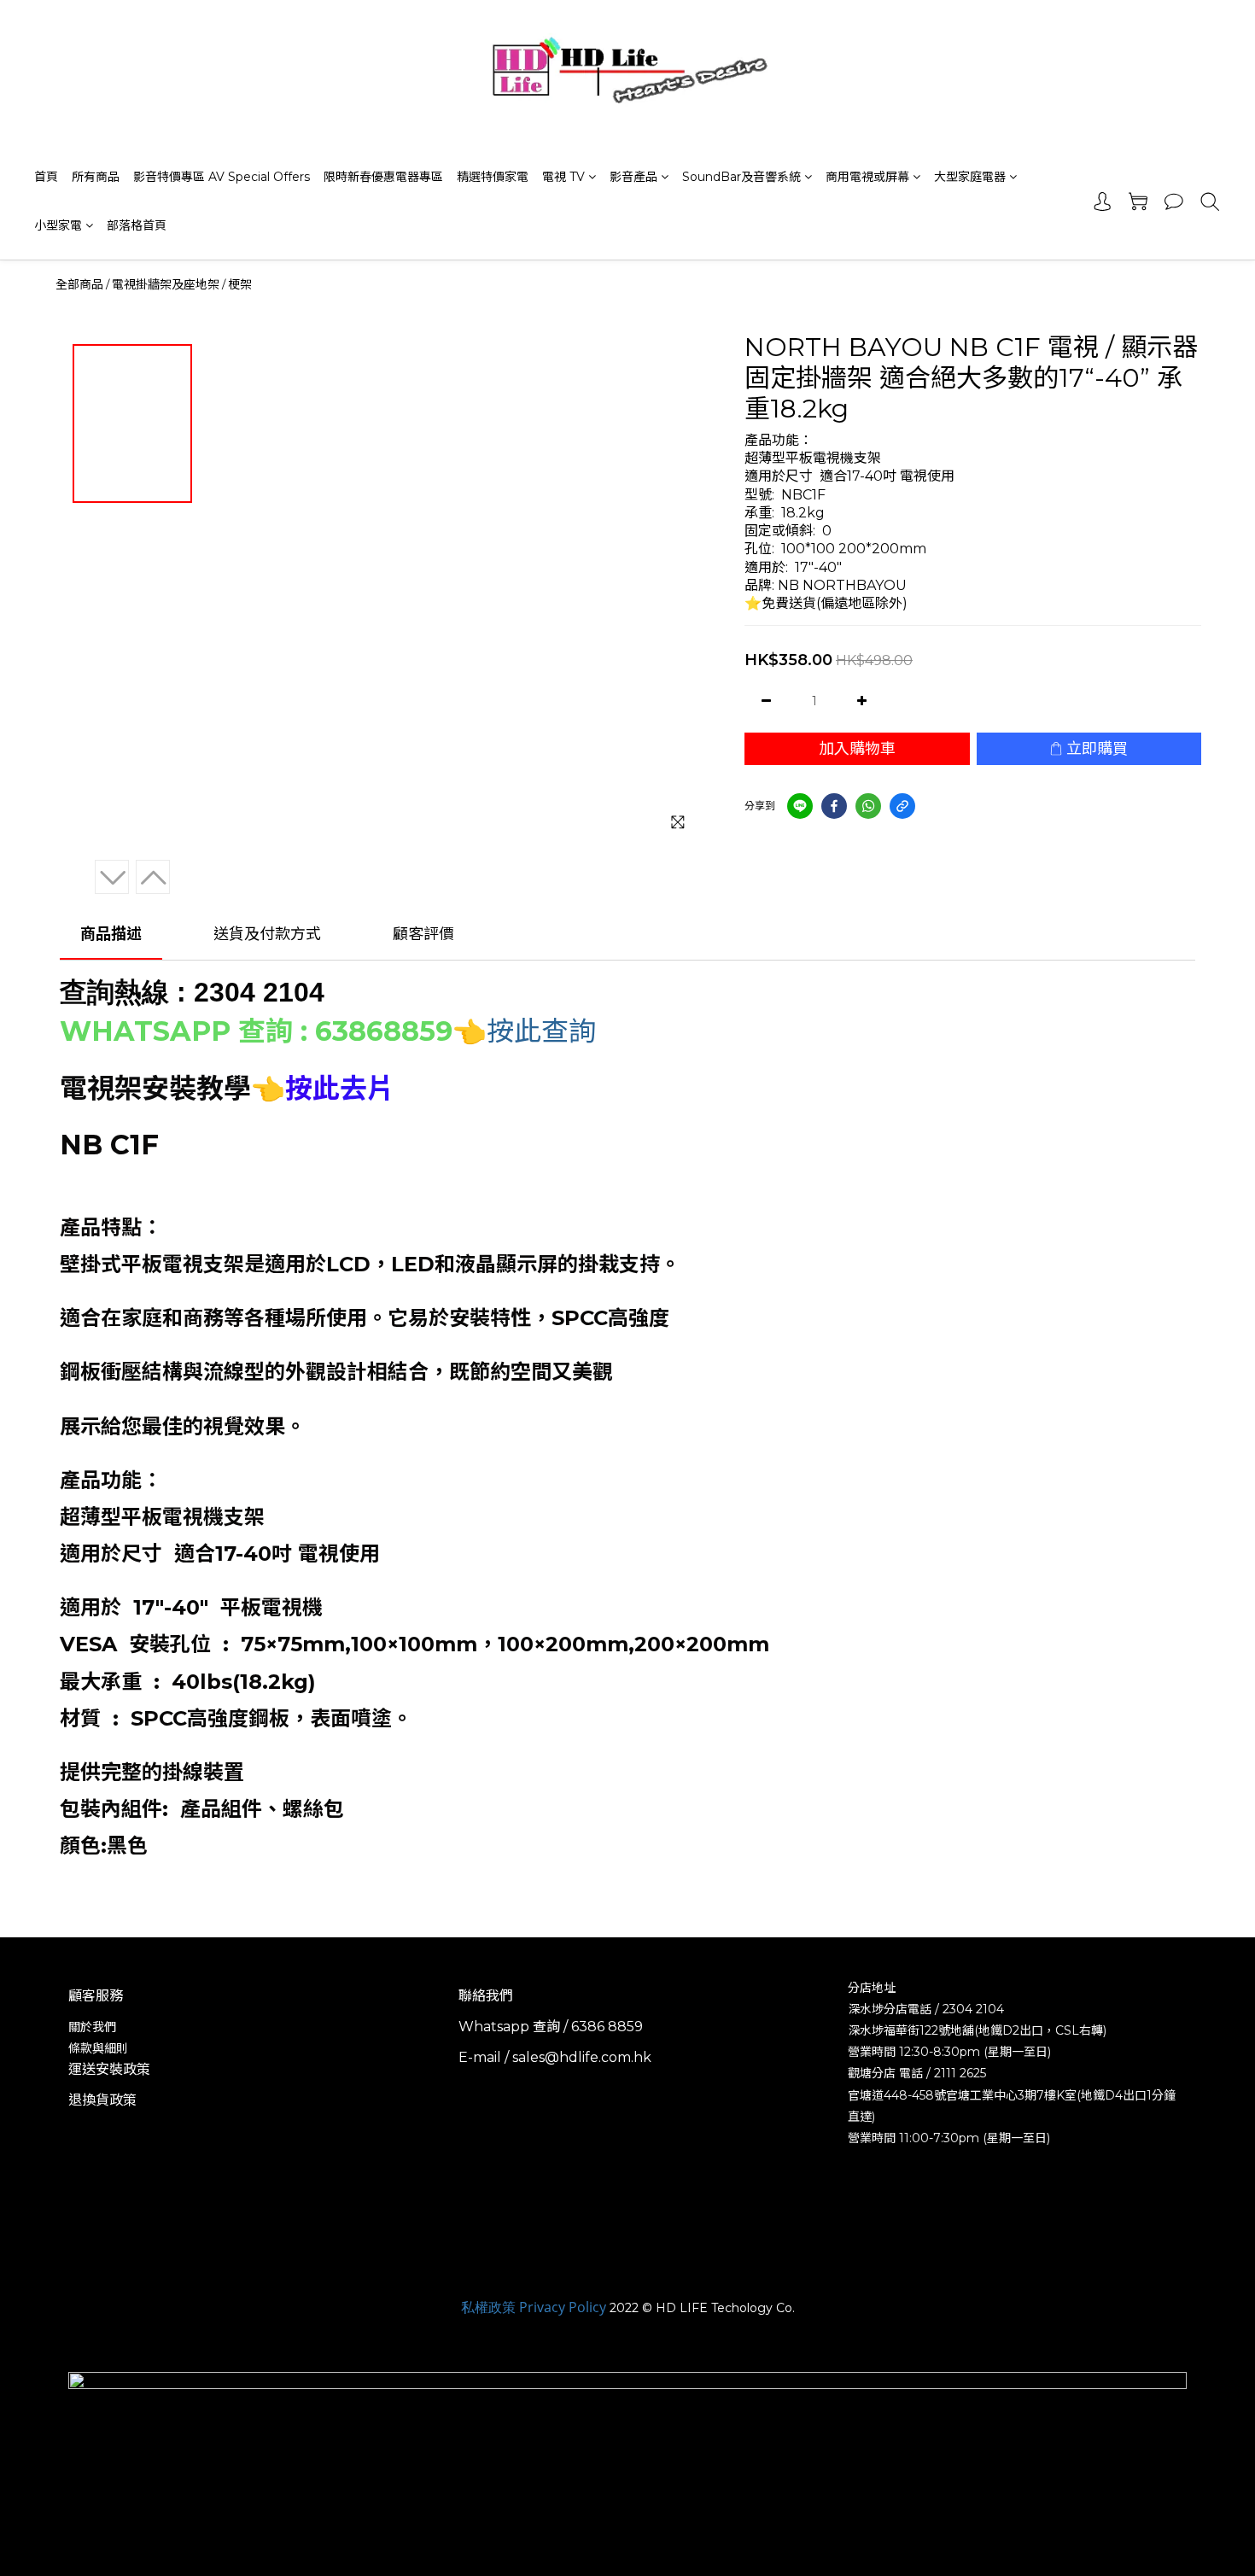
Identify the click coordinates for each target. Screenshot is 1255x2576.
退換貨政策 (102, 2100)
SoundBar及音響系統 (741, 177)
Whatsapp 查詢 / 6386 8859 (551, 2027)
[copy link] (902, 806)
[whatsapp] (868, 806)
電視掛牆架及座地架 (166, 284)
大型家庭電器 (970, 177)
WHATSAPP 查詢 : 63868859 (256, 1031)
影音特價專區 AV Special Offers (222, 177)
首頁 (46, 177)
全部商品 (79, 284)
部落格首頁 (137, 225)
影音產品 (633, 177)
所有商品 (96, 177)
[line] (800, 806)
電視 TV (563, 177)
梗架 (240, 284)
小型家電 (58, 225)
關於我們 (92, 2027)
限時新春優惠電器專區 (383, 177)
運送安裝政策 (109, 2069)
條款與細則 (98, 2048)
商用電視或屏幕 (867, 177)
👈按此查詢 (524, 1031)
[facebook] (834, 806)
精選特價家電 (493, 177)
